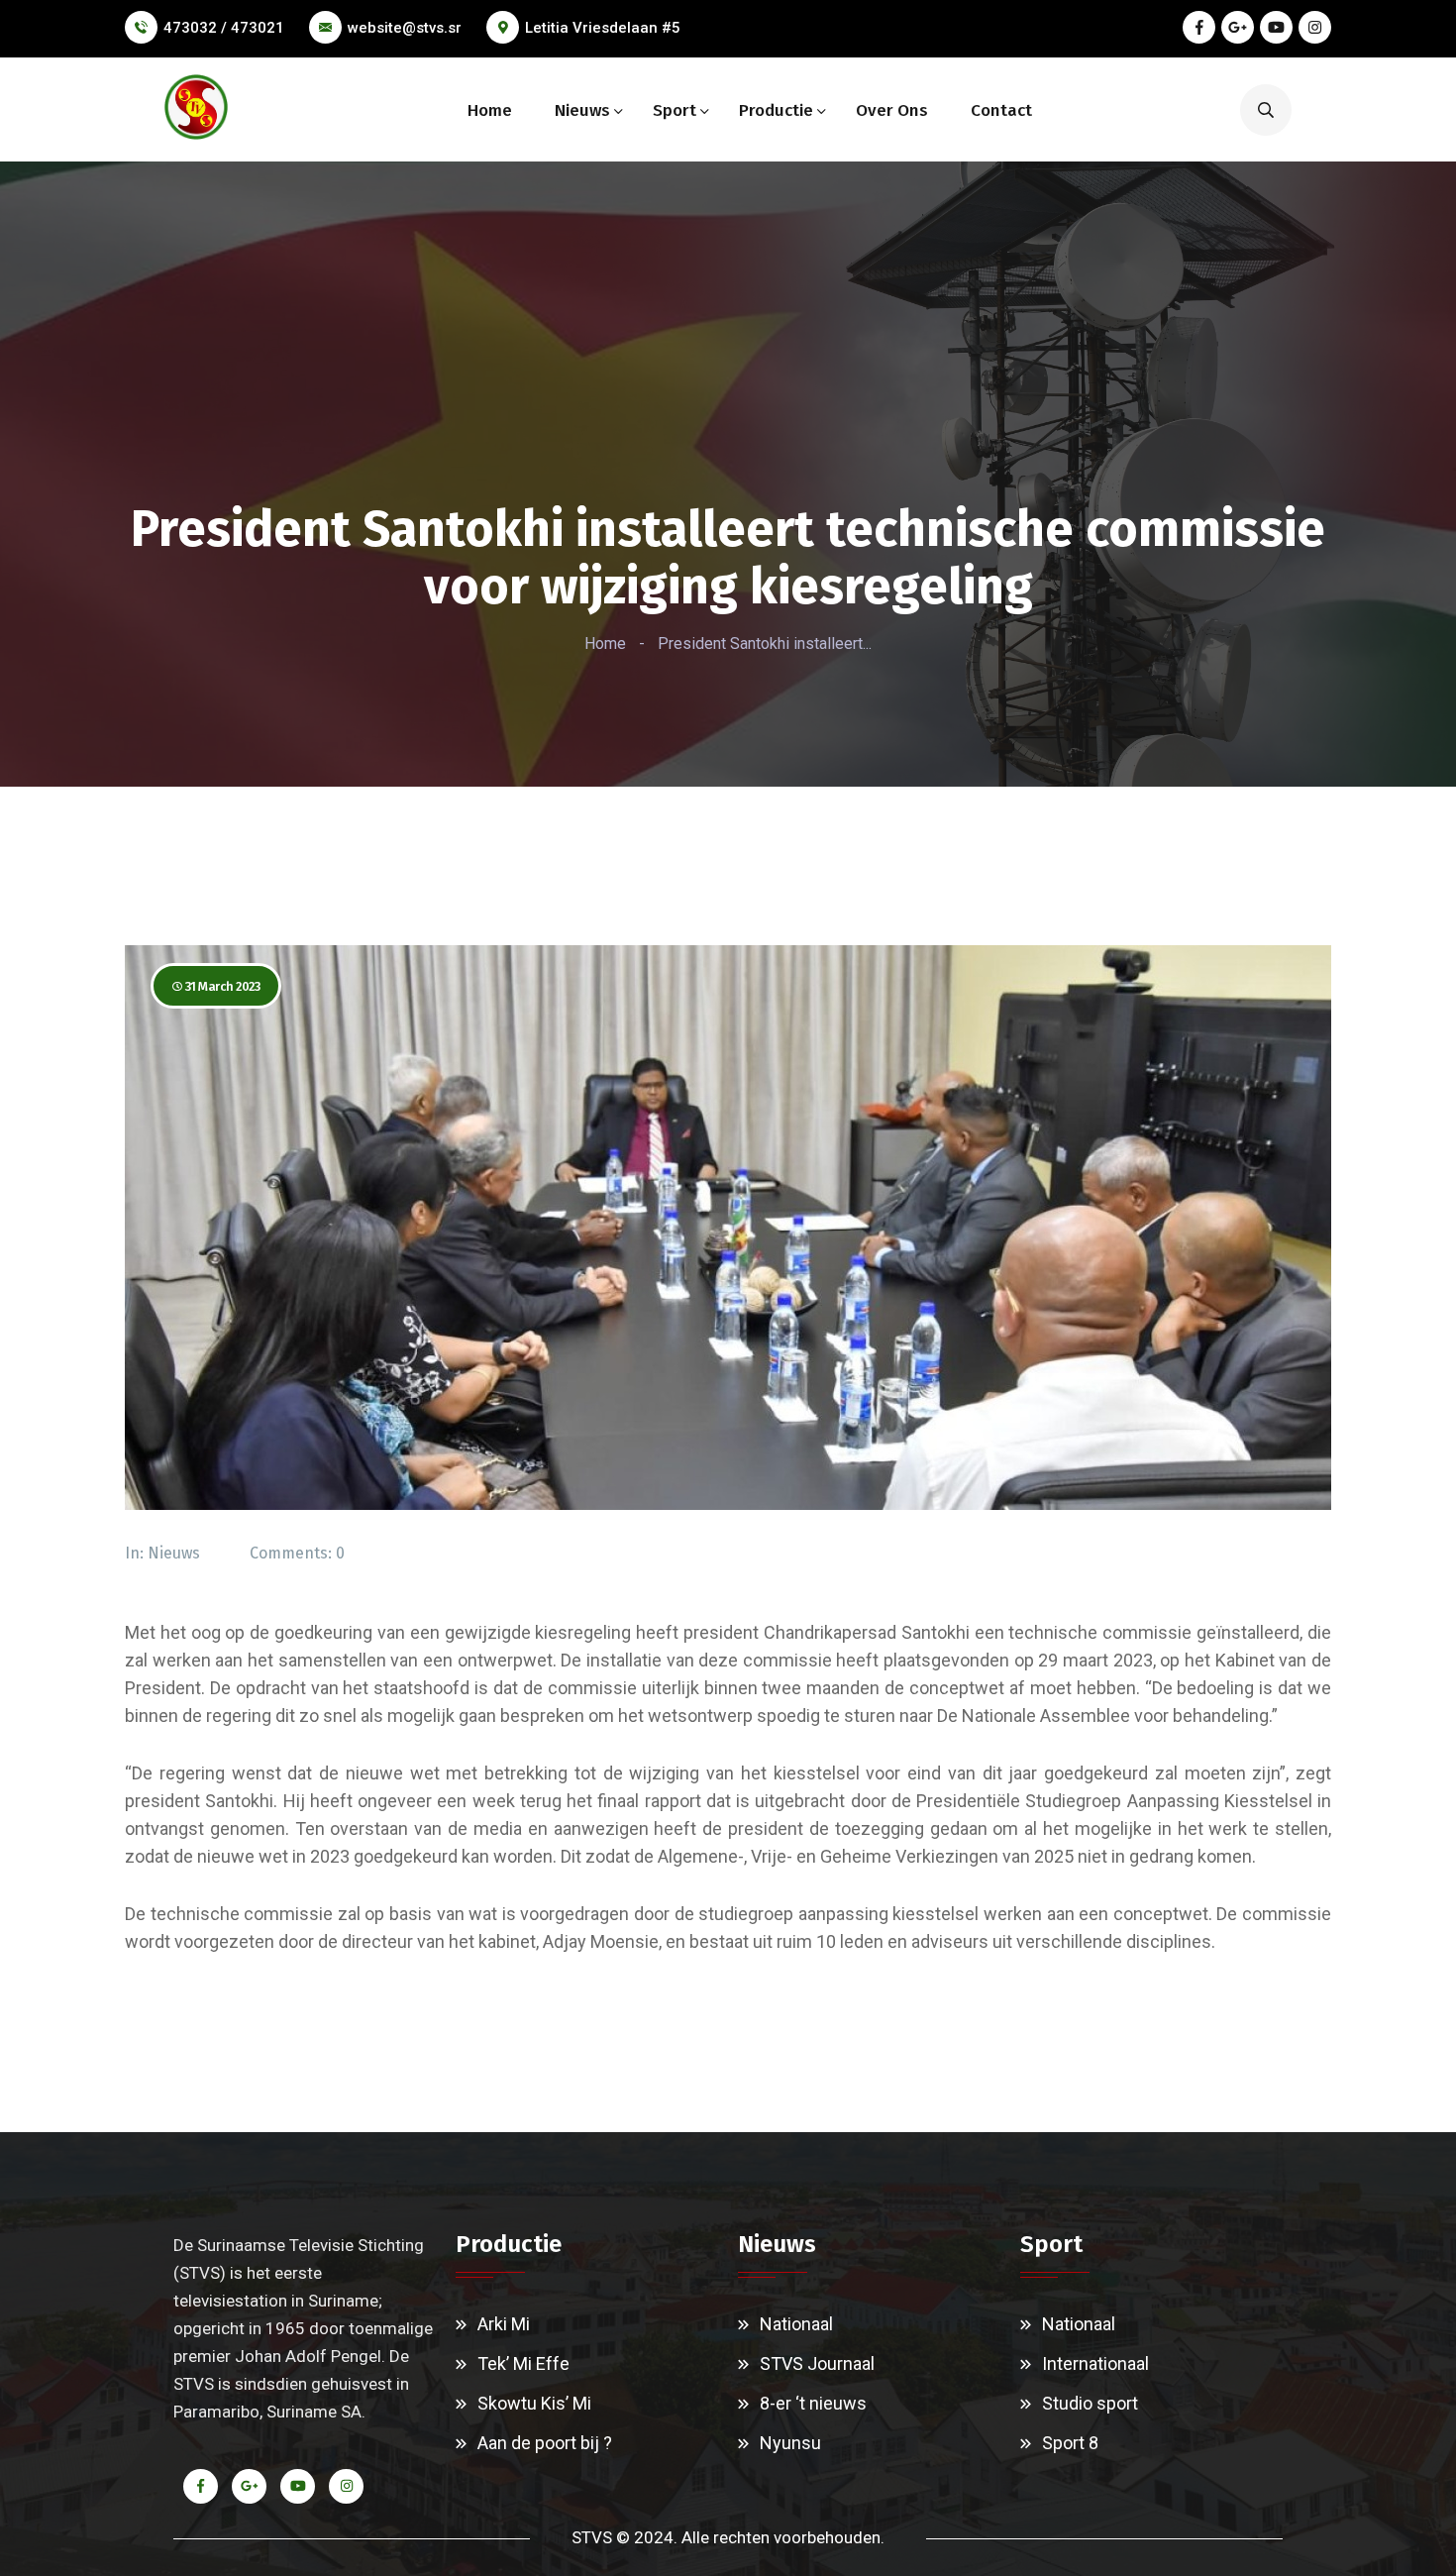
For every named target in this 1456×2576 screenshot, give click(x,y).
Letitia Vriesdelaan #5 (603, 28)
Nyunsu (790, 2443)
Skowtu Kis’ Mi (534, 2403)
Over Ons (892, 110)
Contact (1001, 110)
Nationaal (796, 2324)
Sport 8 (1070, 2443)
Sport (675, 110)
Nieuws (582, 110)
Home (490, 110)
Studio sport (1090, 2403)
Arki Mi (504, 2324)
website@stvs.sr (405, 28)
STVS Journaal (817, 2363)
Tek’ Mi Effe (523, 2363)
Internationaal (1095, 2363)
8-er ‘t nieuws (813, 2403)
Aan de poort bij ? (545, 2443)
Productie (776, 110)
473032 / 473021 (224, 28)
